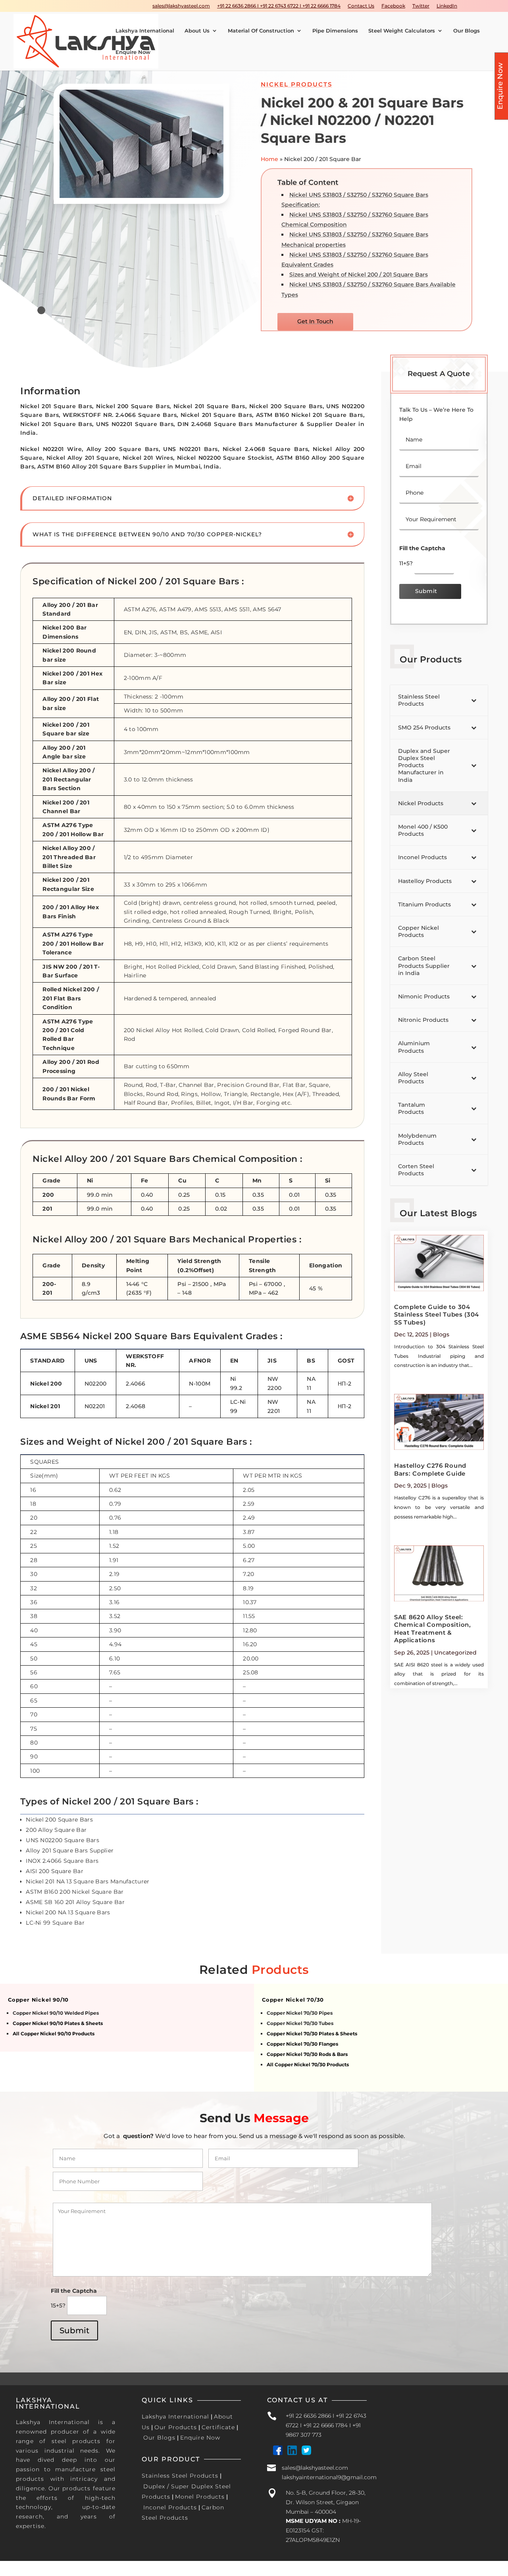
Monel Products (200, 2497)
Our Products (176, 2427)
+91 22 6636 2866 (308, 2416)
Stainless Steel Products (180, 2476)
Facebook (393, 6)
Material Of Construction (261, 31)
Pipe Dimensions (335, 31)
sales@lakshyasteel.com (181, 6)
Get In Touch (315, 321)
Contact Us (361, 6)
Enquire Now (133, 52)
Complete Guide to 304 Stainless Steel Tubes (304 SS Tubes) (437, 1315)
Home (269, 159)
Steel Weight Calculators (402, 31)
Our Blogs (467, 31)
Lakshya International (145, 31)
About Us (197, 31)
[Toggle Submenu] (474, 700)
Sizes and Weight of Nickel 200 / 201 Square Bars (359, 274)
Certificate (218, 2427)
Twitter (421, 6)
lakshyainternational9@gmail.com (329, 2477)
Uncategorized (455, 1653)
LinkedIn (447, 6)
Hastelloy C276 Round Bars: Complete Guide (430, 1469)
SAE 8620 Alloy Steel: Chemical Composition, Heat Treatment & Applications (433, 1629)
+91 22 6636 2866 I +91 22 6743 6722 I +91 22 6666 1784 (279, 6)
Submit (426, 591)
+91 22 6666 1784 (325, 2425)
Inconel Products (170, 2507)
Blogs (441, 1334)
